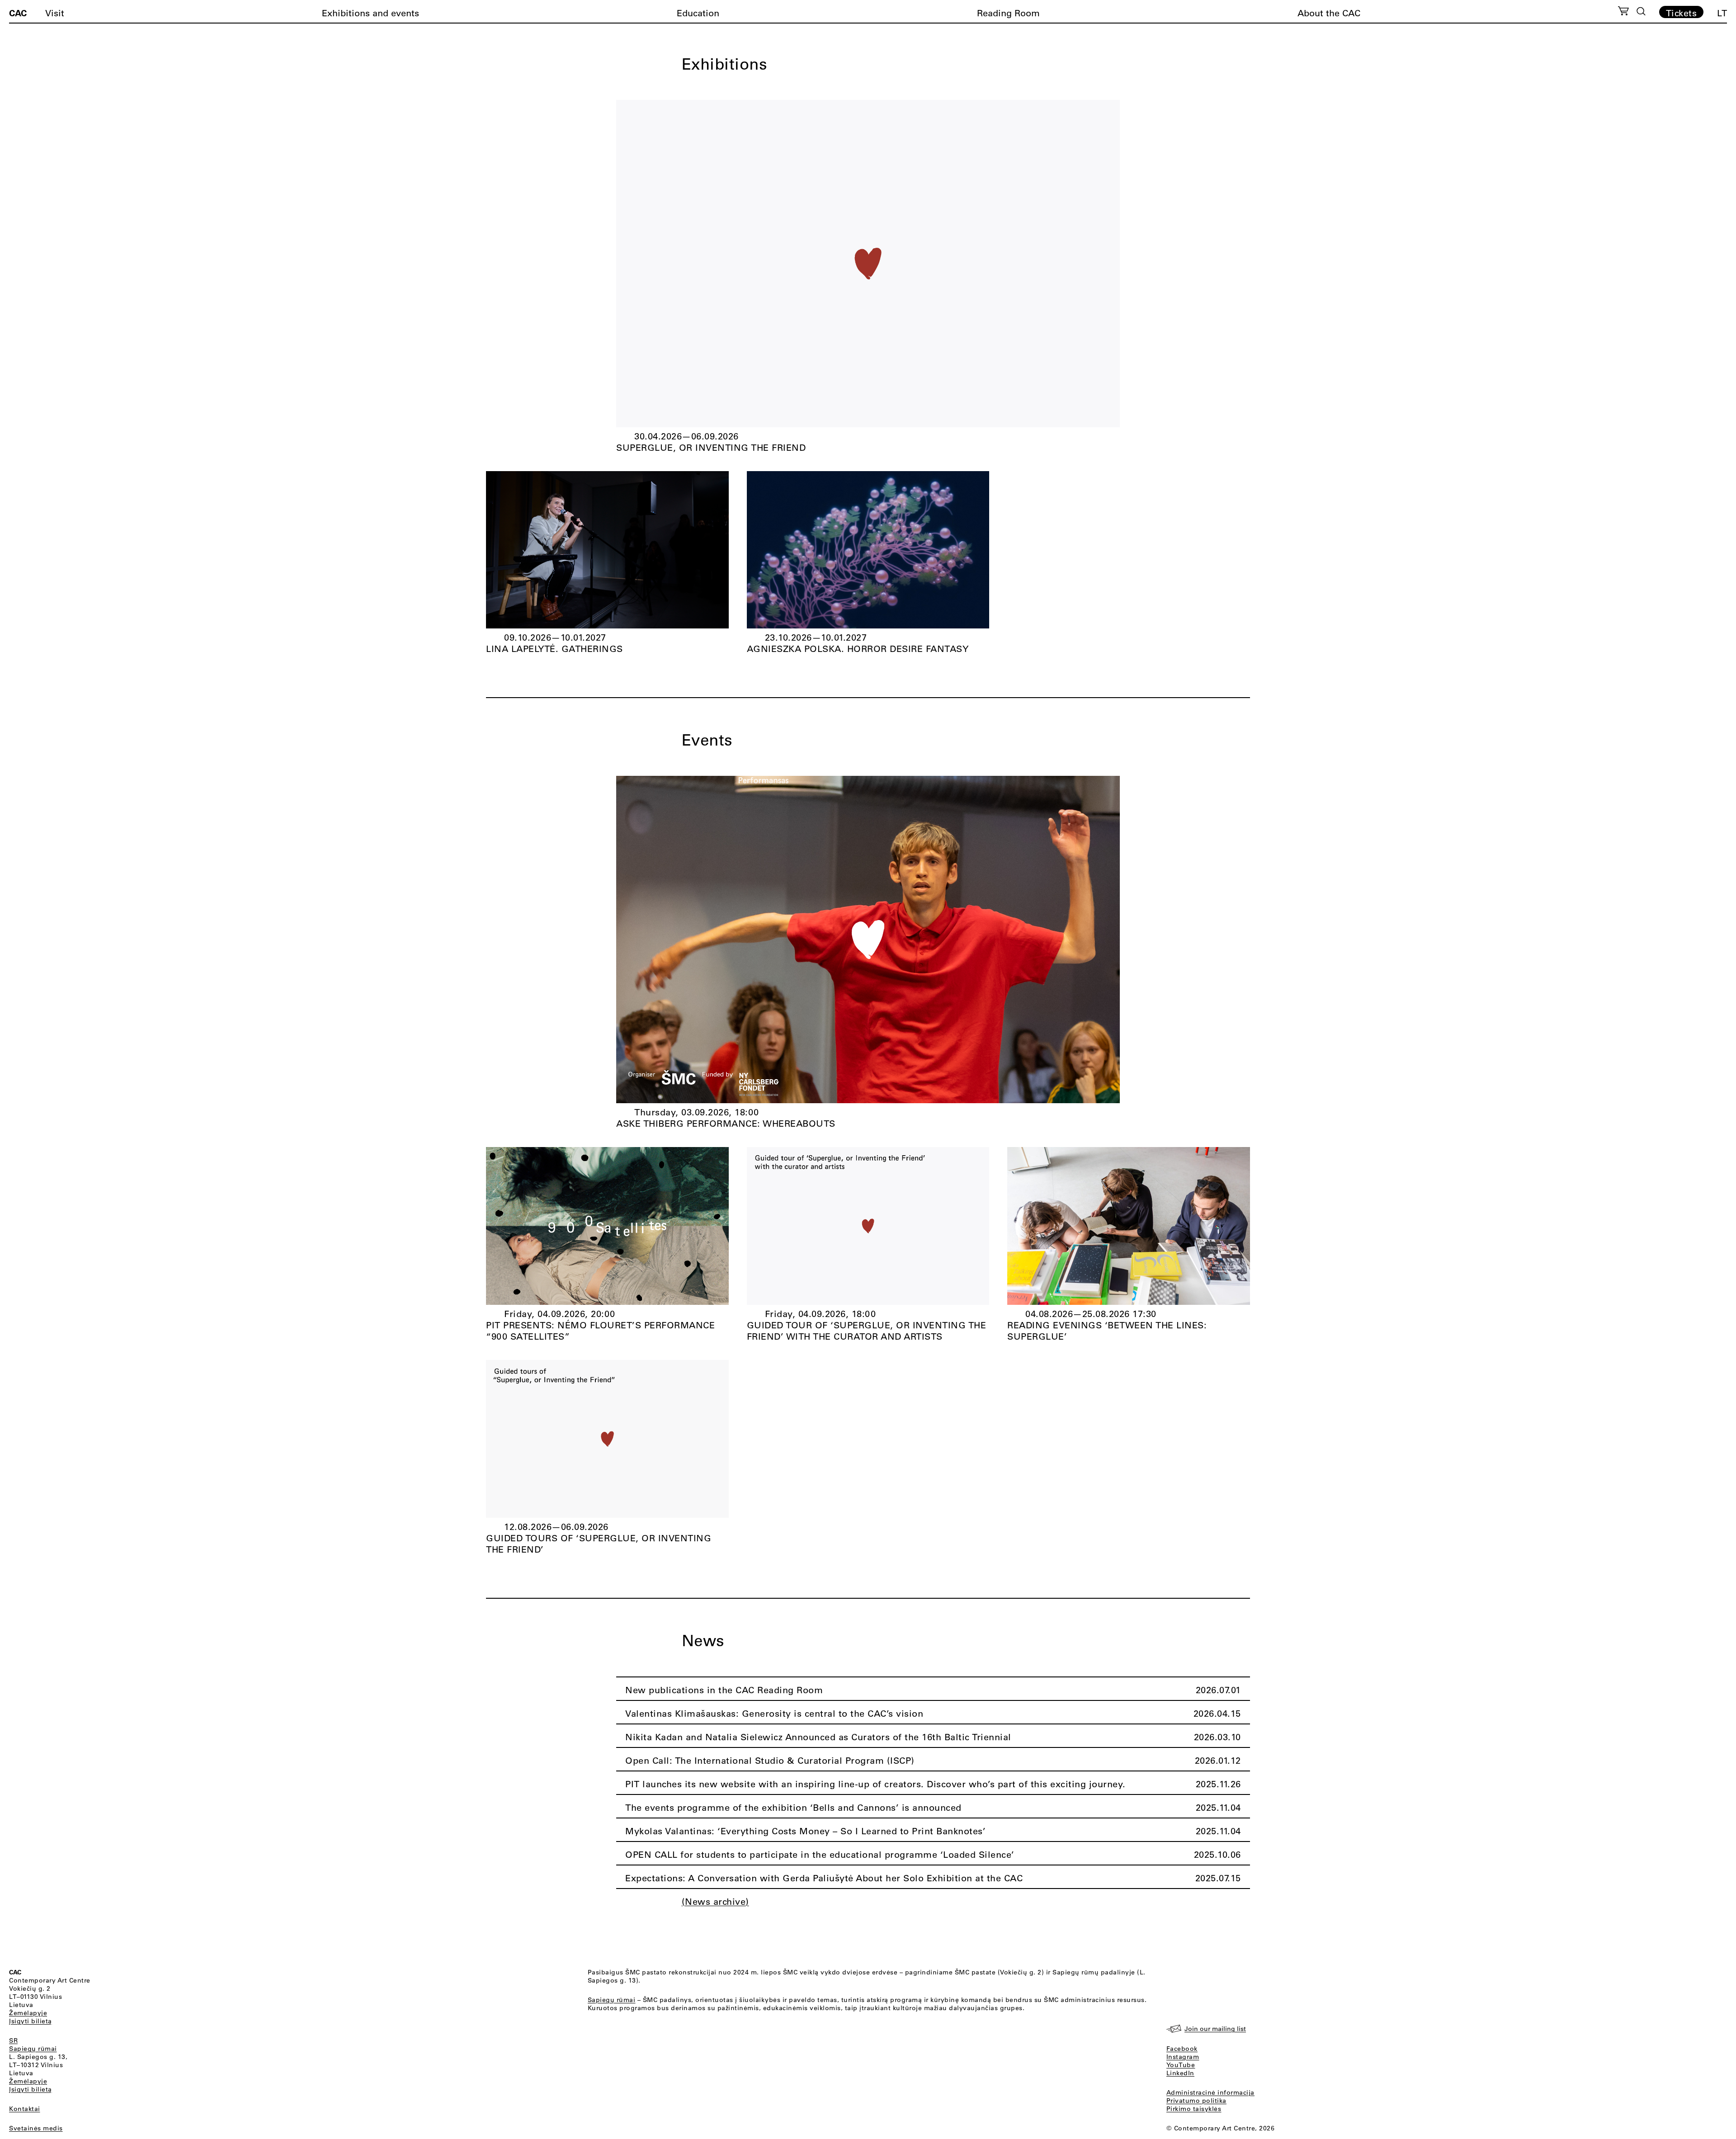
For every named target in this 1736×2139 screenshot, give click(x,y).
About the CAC (1329, 13)
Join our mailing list (1215, 2029)
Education (698, 13)
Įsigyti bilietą (31, 2021)
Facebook (1182, 2049)
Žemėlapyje (28, 2013)
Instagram (1183, 2057)
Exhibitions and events (370, 13)
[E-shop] (1624, 12)
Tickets (1682, 13)
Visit (55, 13)
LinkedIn (1180, 2073)
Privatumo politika (1196, 2101)
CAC (18, 13)
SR (13, 2040)
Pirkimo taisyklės (1194, 2109)
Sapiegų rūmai (33, 2049)
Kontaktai (25, 2109)
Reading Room (1008, 13)
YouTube (1181, 2065)
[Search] (1641, 11)
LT (1722, 13)
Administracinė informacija (1210, 2092)
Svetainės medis (36, 2128)
